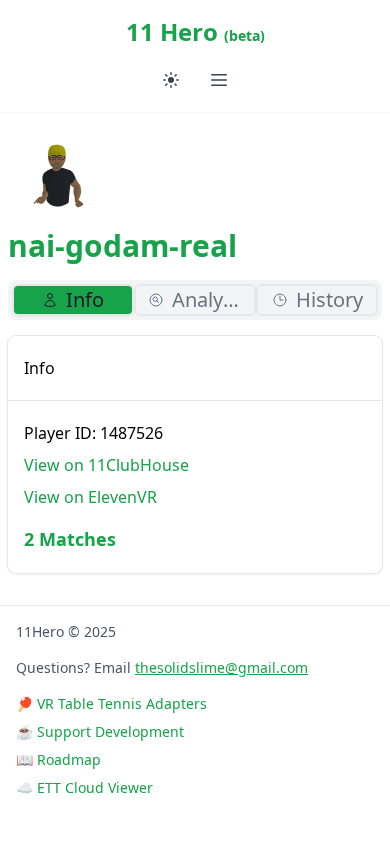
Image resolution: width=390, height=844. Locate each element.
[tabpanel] (195, 454)
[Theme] (171, 80)
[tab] (73, 300)
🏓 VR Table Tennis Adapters (111, 703)
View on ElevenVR (90, 497)
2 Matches (70, 539)
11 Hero (195, 32)
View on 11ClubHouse (106, 465)
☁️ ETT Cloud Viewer (84, 787)
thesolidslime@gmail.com (221, 667)
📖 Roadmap (58, 759)
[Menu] (219, 80)
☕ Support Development (100, 731)
